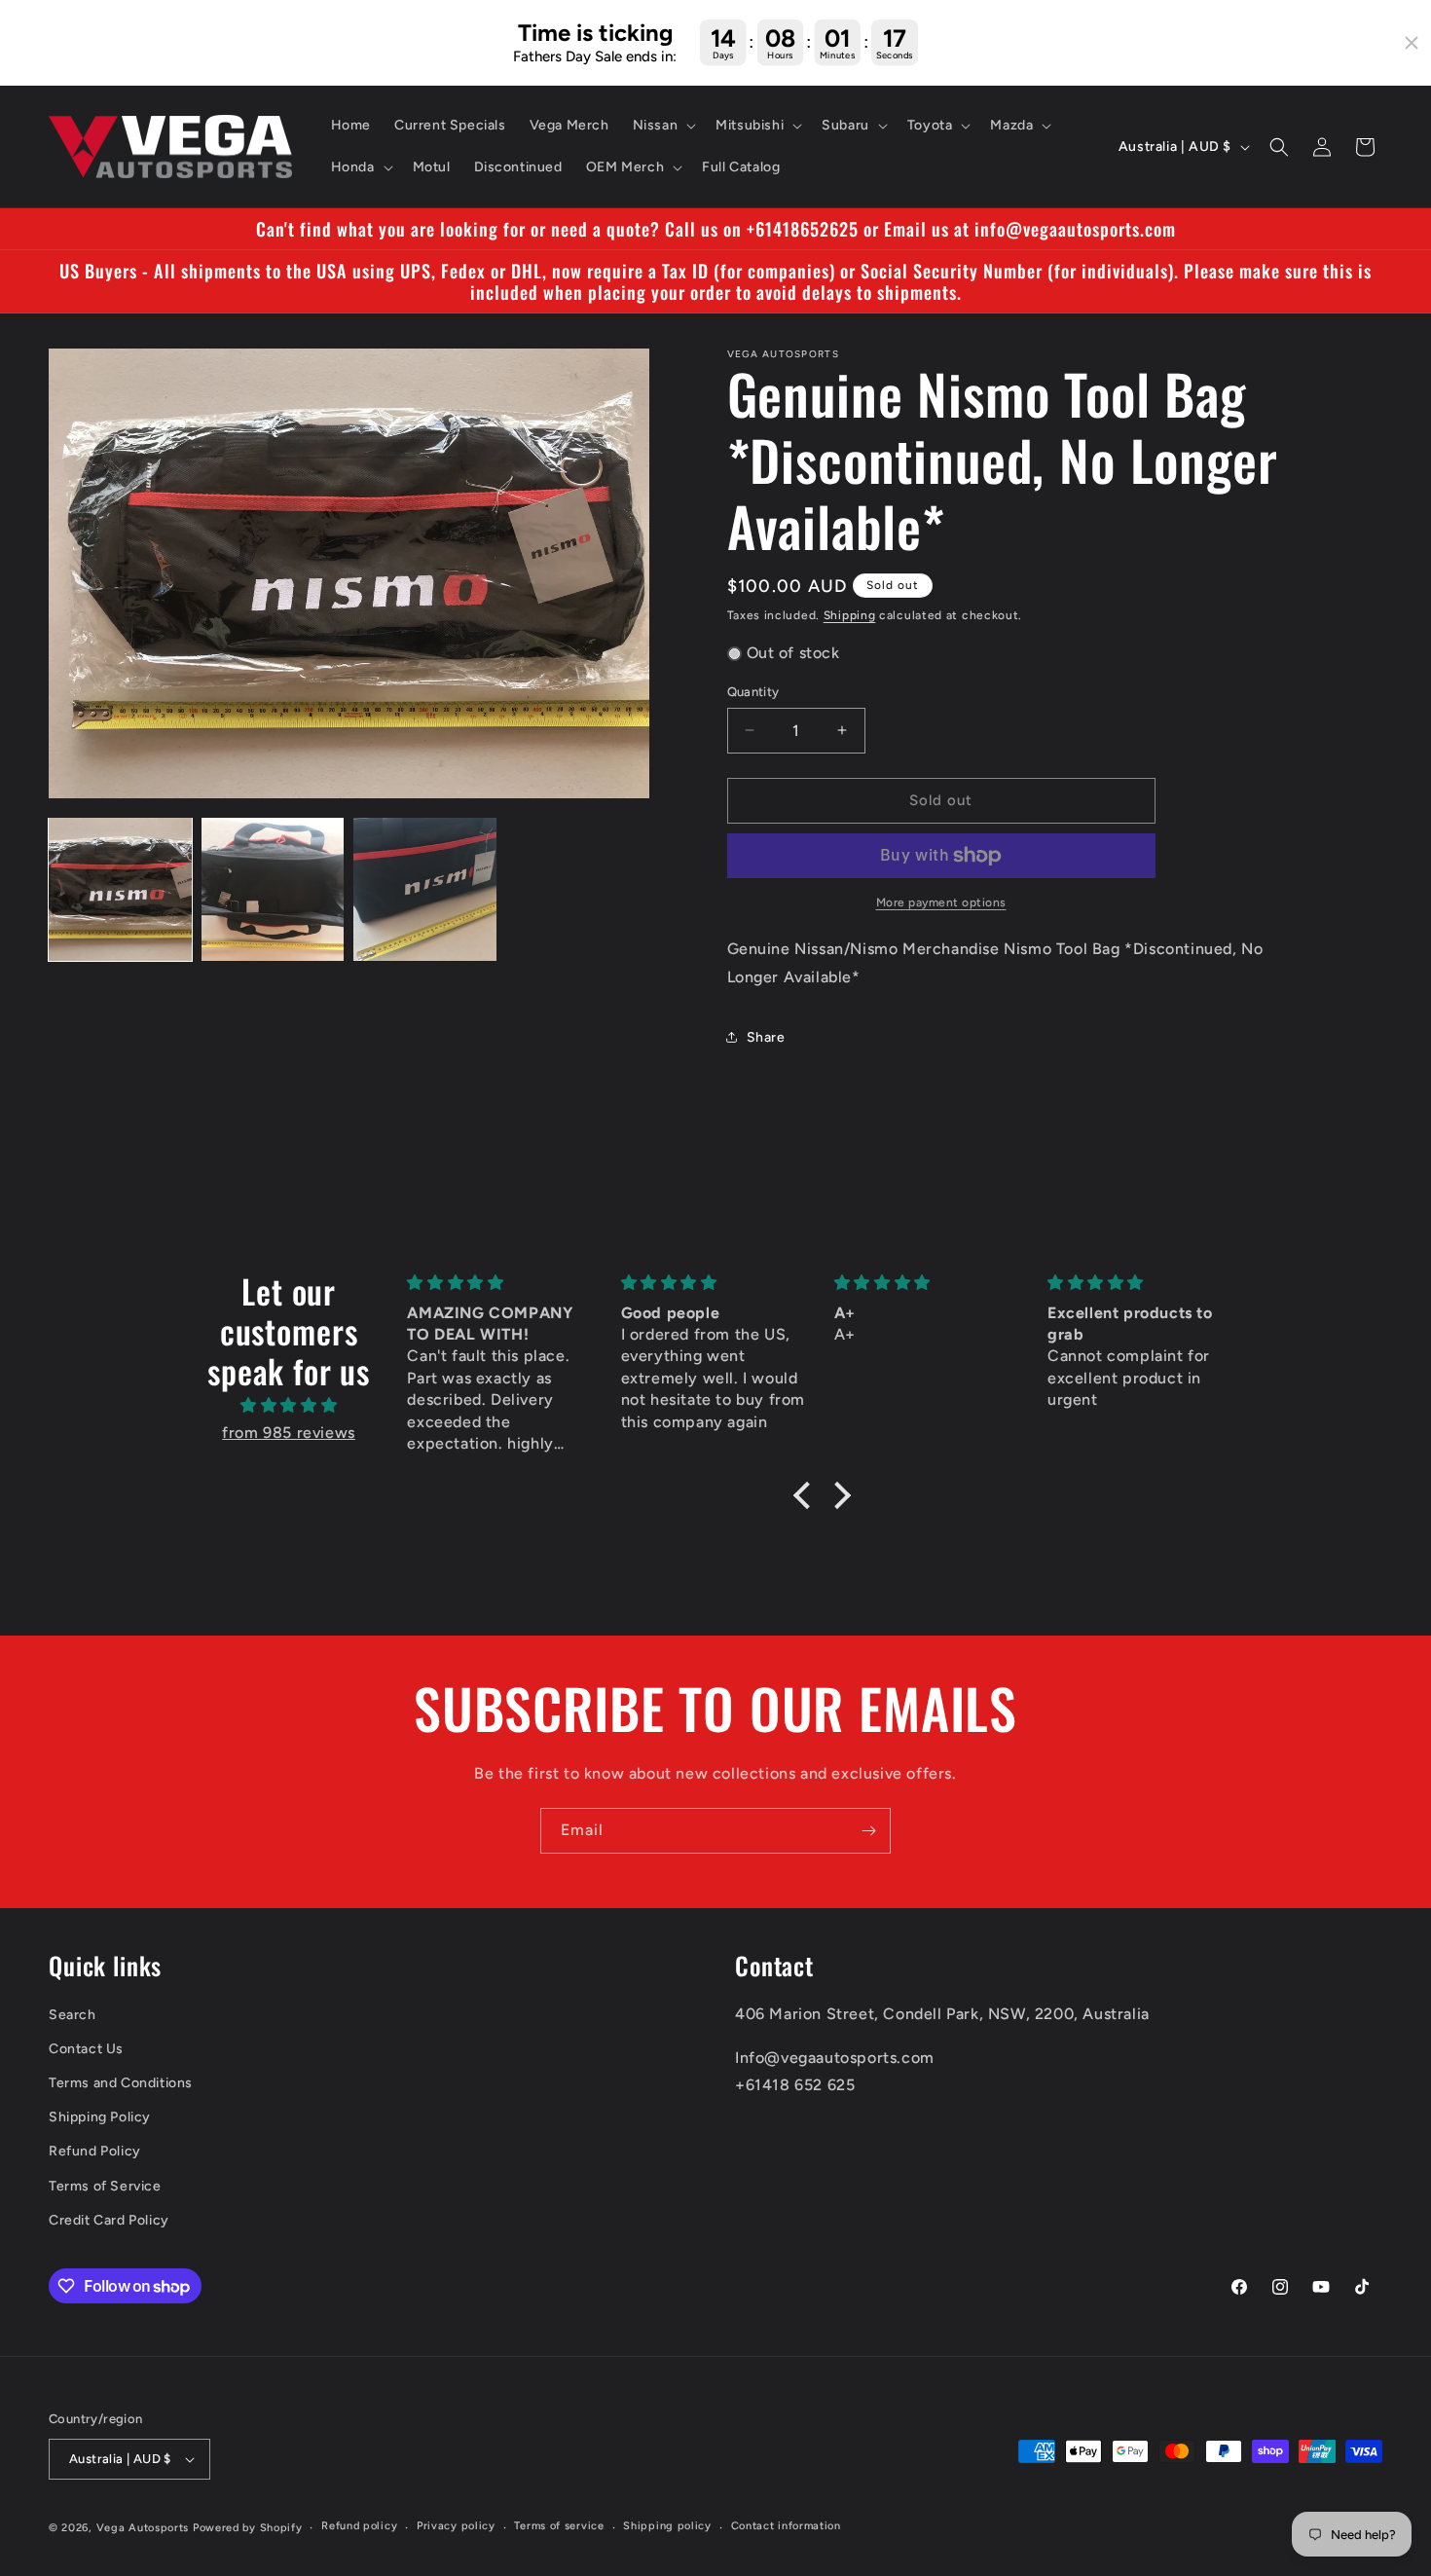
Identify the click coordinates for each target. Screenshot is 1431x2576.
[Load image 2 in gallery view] (273, 889)
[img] (289, 1406)
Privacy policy (456, 2526)
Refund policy (359, 2526)
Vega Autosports (143, 2528)
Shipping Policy (100, 2117)
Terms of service (559, 2526)
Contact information (786, 2526)
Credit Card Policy (109, 2220)
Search (73, 2015)
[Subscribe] (868, 1831)
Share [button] (766, 1037)
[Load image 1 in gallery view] (120, 889)
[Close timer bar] (1412, 43)
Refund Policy (95, 2151)
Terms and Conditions (121, 2083)
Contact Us (86, 2049)
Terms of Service (105, 2186)
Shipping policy (667, 2526)
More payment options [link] (941, 902)
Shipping (850, 615)
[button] (663, 126)
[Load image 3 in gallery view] (425, 889)
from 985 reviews (289, 1433)
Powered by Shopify (248, 2528)
